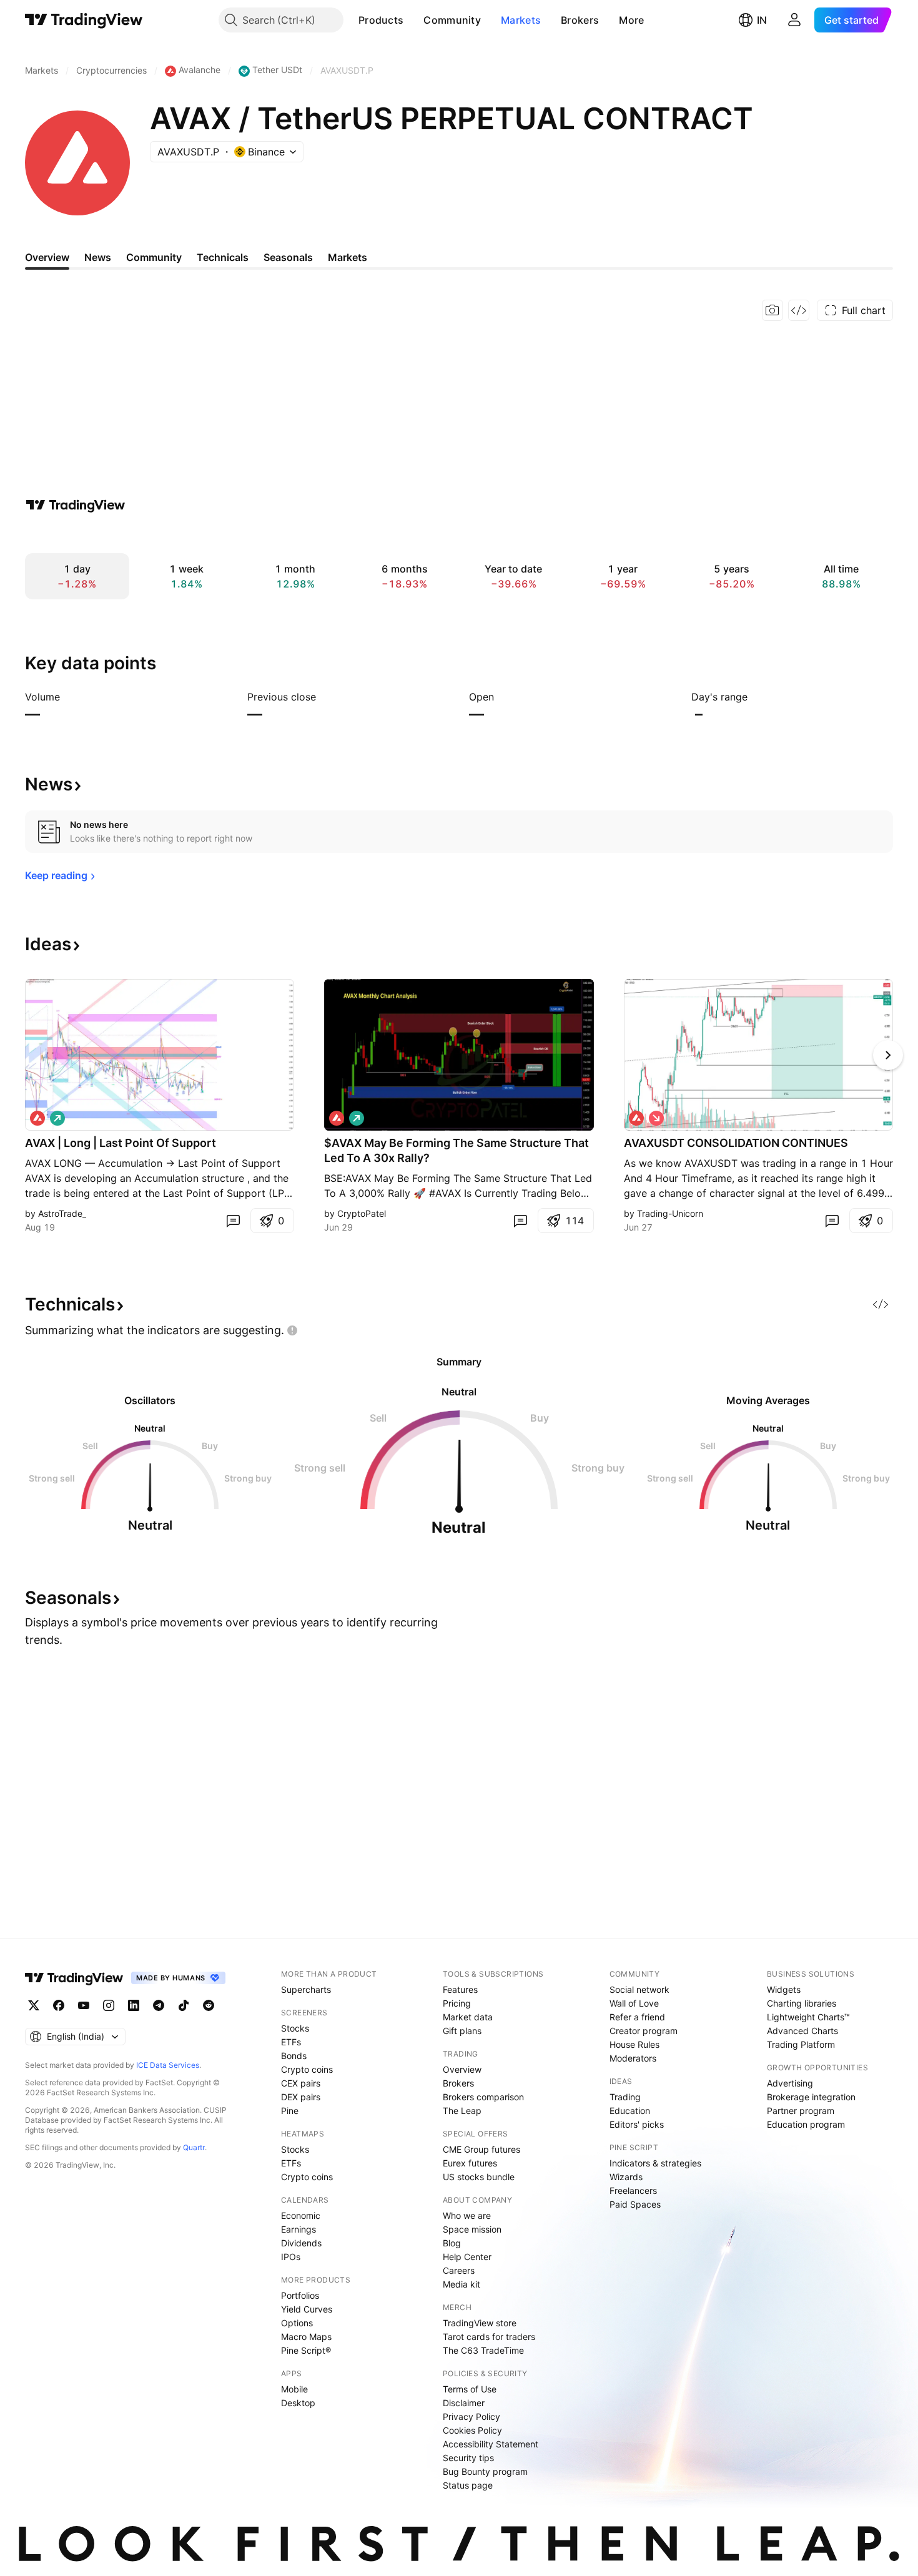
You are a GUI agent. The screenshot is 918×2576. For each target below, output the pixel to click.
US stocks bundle (479, 2177)
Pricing (457, 2003)
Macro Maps (306, 2337)
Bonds (294, 2056)
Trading (625, 2097)
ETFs (291, 2042)
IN (762, 20)
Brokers (580, 20)
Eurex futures (470, 2163)
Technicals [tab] (223, 257)
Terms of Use (470, 2389)
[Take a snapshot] (772, 310)
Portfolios (300, 2295)
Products (381, 20)
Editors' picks (637, 2124)
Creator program (644, 2031)
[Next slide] (888, 1055)
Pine (290, 2111)
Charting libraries (802, 2003)
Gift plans (462, 2031)
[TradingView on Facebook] (59, 2005)
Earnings (299, 2229)
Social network (639, 1989)
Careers (459, 2270)
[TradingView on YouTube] (84, 2005)
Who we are (467, 2215)
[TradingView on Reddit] (209, 2005)
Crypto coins (307, 2069)
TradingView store (480, 2323)
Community (452, 20)
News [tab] (98, 257)
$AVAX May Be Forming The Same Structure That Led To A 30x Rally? (457, 1150)
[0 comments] (233, 1221)
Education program (806, 2124)
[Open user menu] (794, 20)
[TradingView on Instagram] (109, 2005)
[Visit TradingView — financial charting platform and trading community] (76, 505)
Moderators (633, 2058)
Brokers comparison (483, 2097)
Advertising (790, 2083)
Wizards (626, 2177)
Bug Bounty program (485, 2471)
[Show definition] (68, 697)
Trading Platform (801, 2044)
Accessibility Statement (491, 2444)
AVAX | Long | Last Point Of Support (121, 1143)
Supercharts (306, 1989)
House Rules (634, 2044)
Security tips (468, 2458)
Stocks (295, 2028)
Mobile (294, 2389)
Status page (468, 2485)
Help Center (467, 2257)
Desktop (298, 2403)
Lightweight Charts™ (808, 2017)
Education (630, 2111)
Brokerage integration (811, 2097)
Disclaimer (464, 2403)
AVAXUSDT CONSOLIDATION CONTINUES (736, 1143)
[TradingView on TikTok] (184, 2005)
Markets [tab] (348, 257)
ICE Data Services (168, 2065)
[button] (413, 20)
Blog (452, 2243)
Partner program (801, 2111)
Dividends (301, 2243)
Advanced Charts (802, 2031)
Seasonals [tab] (288, 257)
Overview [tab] (47, 257)
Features (460, 1989)
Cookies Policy (472, 2430)
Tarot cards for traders (489, 2337)
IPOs (291, 2257)
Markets (521, 20)
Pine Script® (306, 2350)
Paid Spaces (635, 2204)
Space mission (472, 2229)
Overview (462, 2069)
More (631, 20)
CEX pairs (301, 2083)
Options (297, 2323)
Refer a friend (637, 2017)
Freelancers (633, 2190)
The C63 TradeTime (483, 2350)
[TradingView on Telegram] (159, 2005)
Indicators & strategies (655, 2163)
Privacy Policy (471, 2416)
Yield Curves (307, 2309)
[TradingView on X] (34, 2005)
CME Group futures (481, 2149)
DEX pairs (301, 2097)
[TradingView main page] (84, 20)
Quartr (194, 2147)
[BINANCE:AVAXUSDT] (37, 1118)
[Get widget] (799, 310)
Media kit (461, 2284)
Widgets (784, 1989)
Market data (468, 2017)
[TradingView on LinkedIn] (134, 2005)
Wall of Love (634, 2003)
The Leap (462, 2111)
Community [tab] (154, 257)
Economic (301, 2215)
